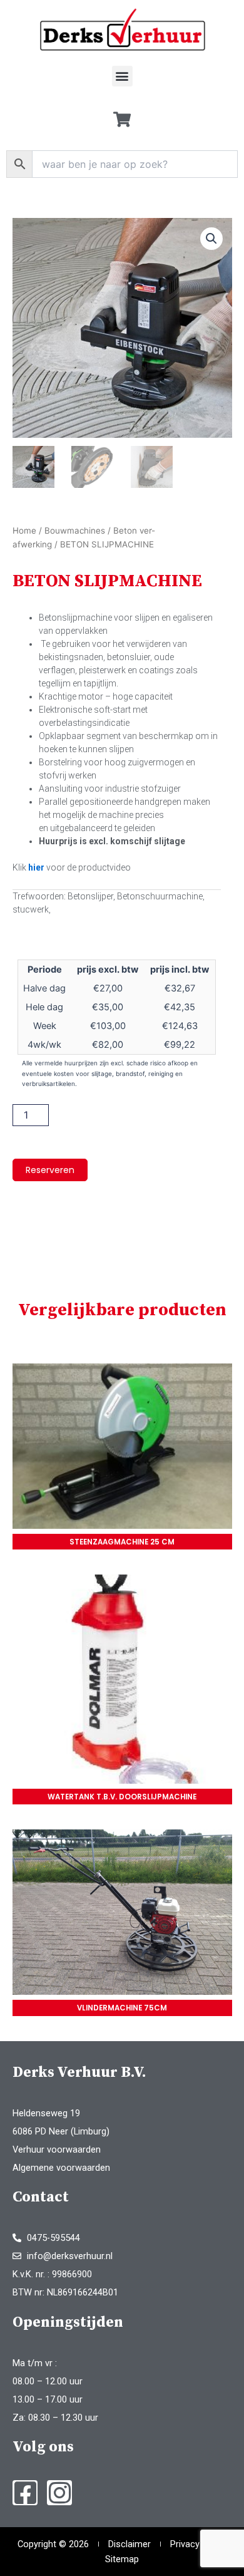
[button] (122, 76)
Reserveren (50, 1170)
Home (24, 530)
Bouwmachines (75, 530)
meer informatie (122, 1448)
